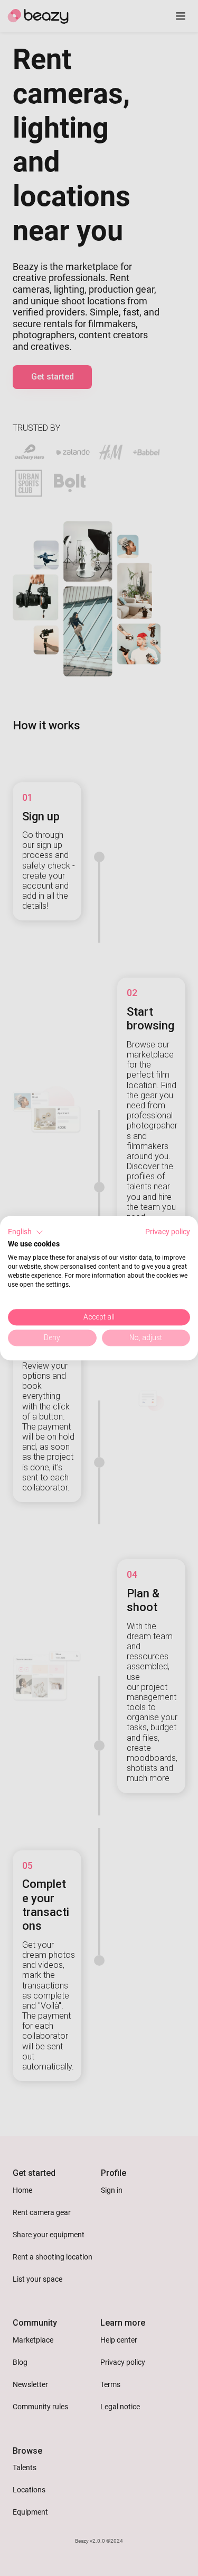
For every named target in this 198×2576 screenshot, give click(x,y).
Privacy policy (168, 1232)
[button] (26, 1232)
